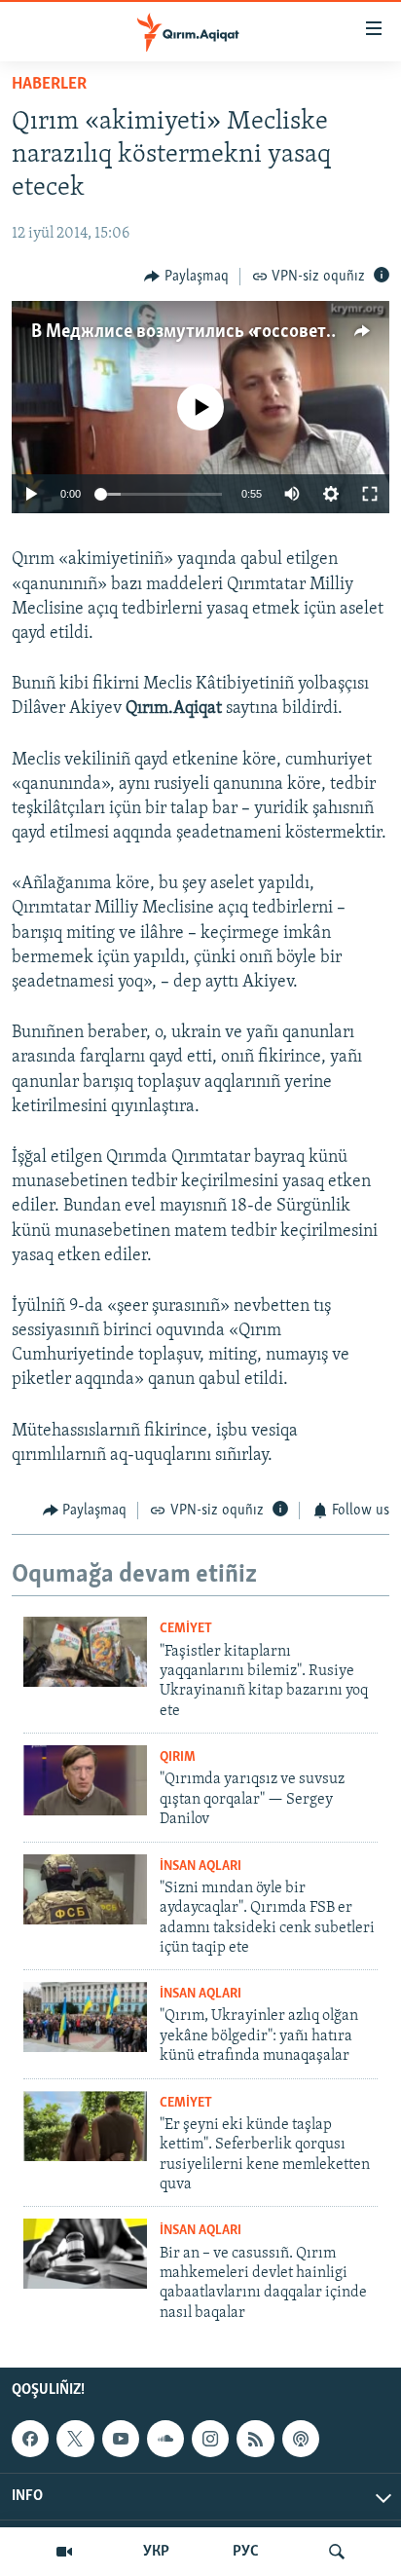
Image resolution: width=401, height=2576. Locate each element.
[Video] (64, 2552)
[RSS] (255, 2439)
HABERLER (49, 85)
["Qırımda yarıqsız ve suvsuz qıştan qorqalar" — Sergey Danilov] (85, 1780)
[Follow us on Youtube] (121, 2439)
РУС (246, 2552)
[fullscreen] (370, 494)
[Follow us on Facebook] (30, 2439)
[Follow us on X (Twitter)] (75, 2439)
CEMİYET (186, 1629)
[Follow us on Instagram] (210, 2439)
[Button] (186, 277)
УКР (156, 2552)
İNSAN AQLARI (200, 1867)
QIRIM (178, 1757)
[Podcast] (301, 2439)
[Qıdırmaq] (337, 2552)
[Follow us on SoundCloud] (165, 2439)
